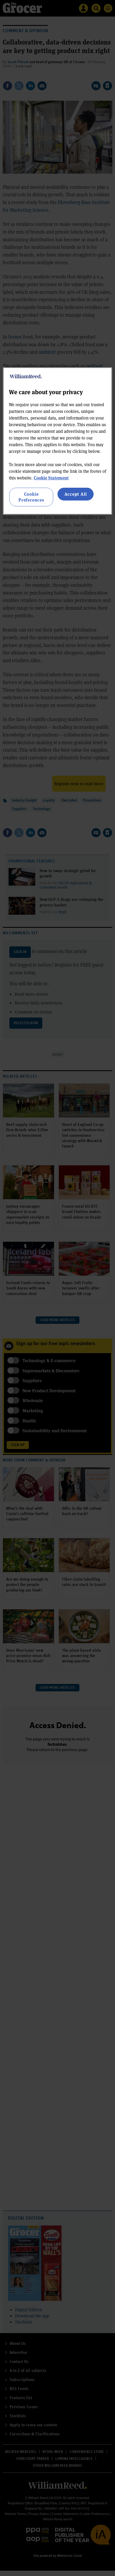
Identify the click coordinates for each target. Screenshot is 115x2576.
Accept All (76, 494)
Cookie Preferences (31, 497)
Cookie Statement (51, 478)
